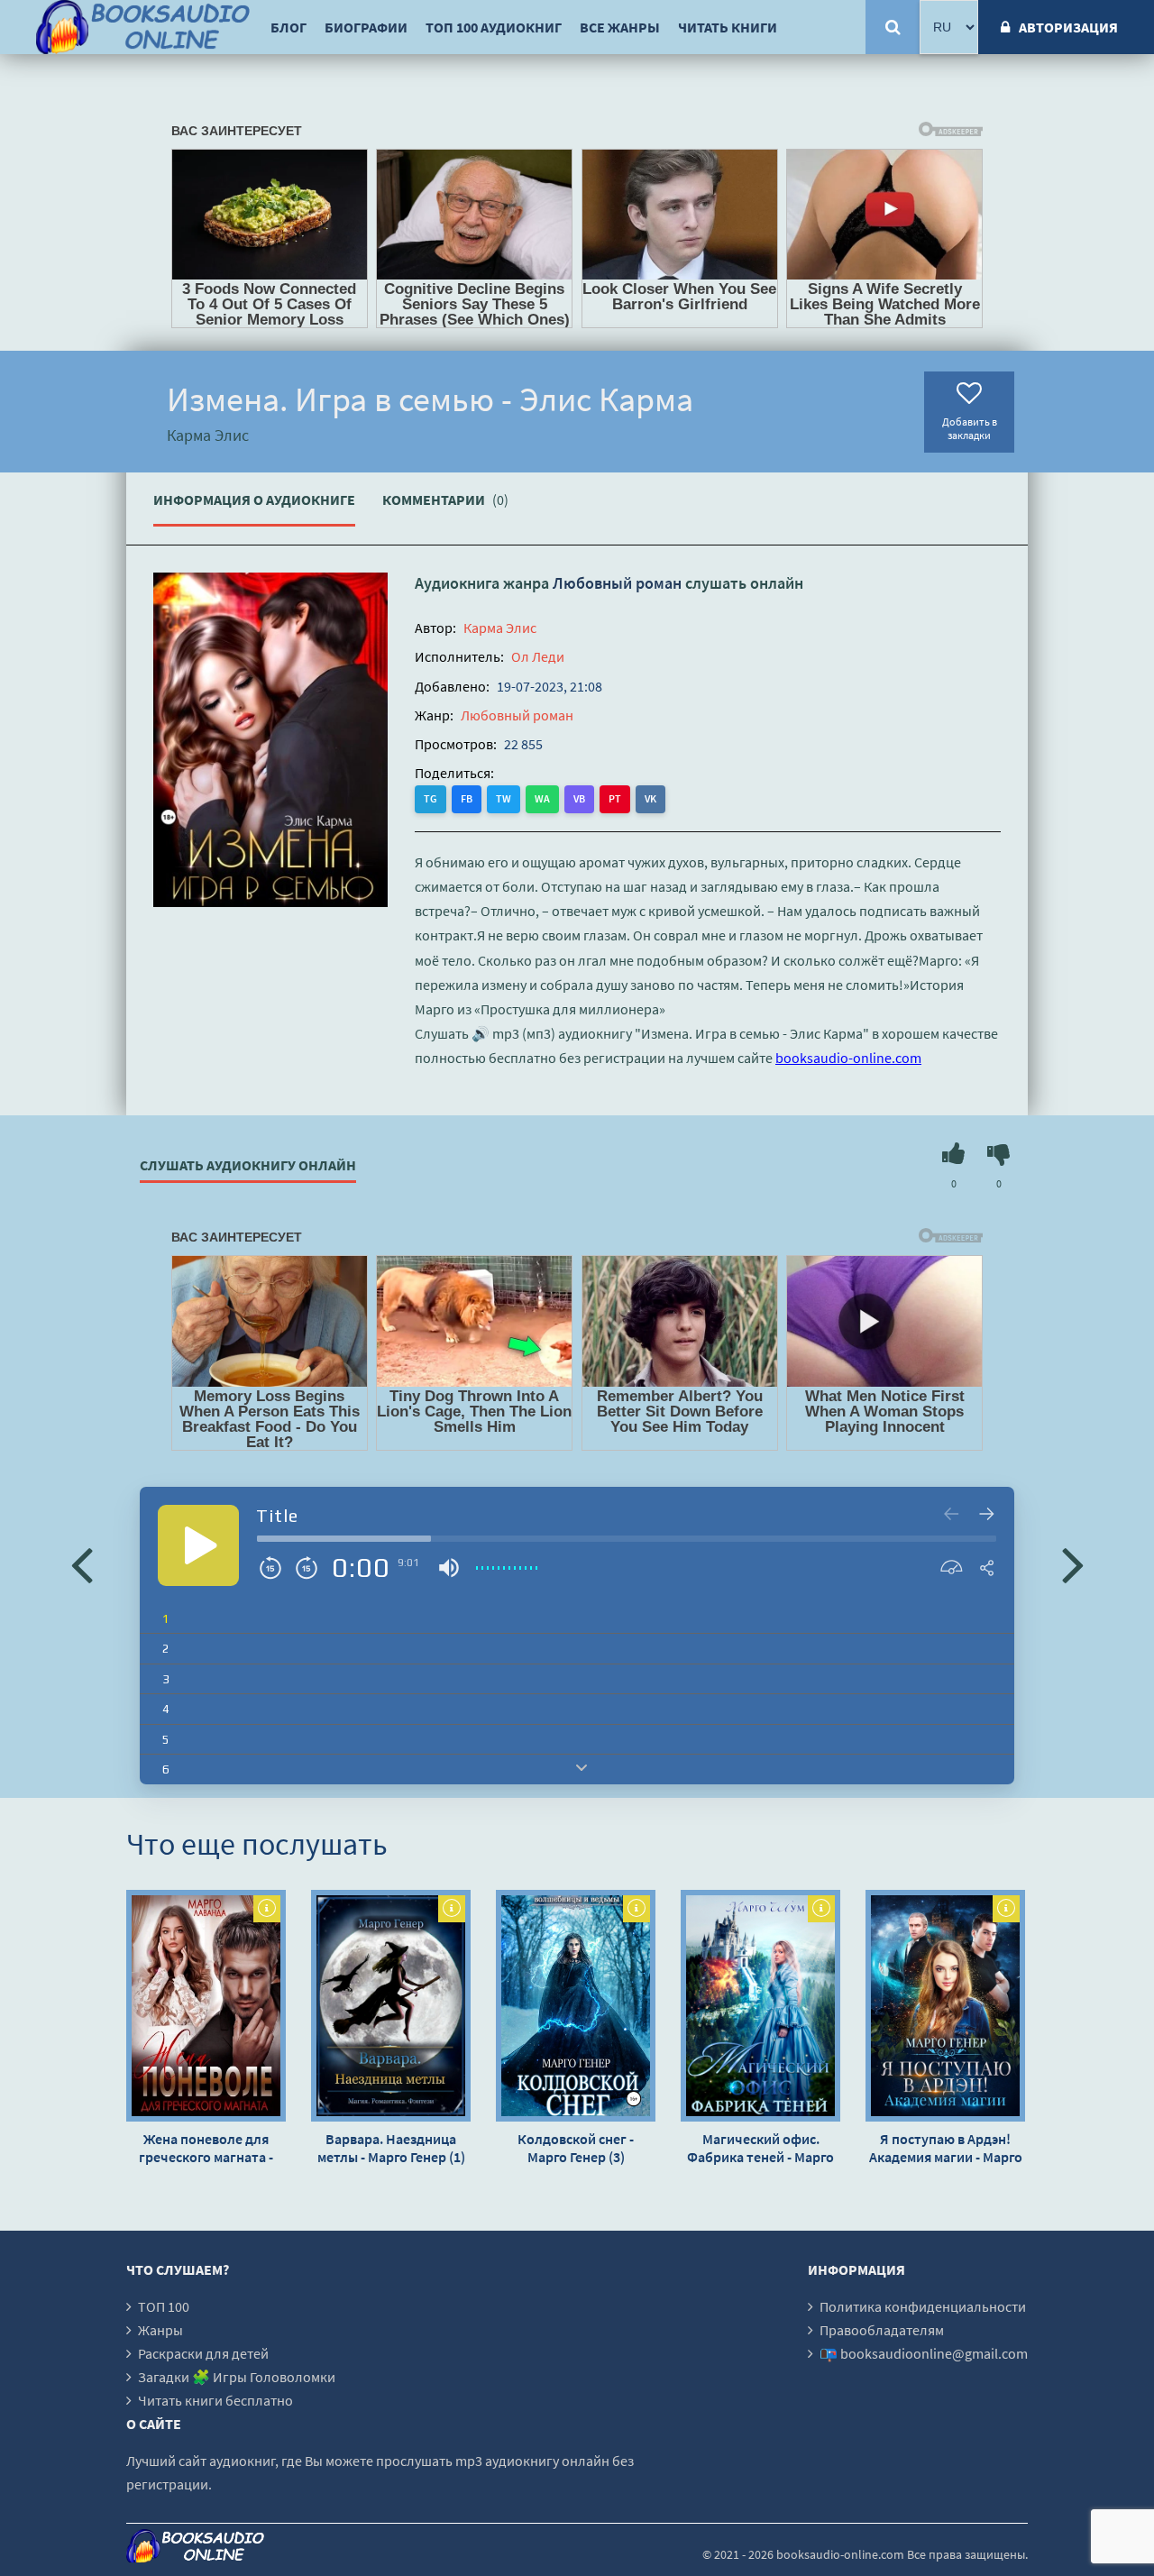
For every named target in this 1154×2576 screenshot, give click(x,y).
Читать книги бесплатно (215, 2400)
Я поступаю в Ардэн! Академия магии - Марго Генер (946, 2148)
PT (615, 798)
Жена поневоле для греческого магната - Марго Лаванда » (206, 2148)
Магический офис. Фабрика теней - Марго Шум (760, 2148)
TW (504, 798)
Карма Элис (500, 628)
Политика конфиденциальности (923, 2306)
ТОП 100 (164, 2306)
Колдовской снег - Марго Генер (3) (576, 2148)
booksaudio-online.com (848, 1058)
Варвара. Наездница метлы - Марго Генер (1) (391, 2148)
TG (430, 798)
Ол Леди (538, 656)
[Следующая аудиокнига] (1073, 1563)
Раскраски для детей (203, 2353)
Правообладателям (882, 2330)
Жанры (160, 2330)
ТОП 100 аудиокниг (494, 27)
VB (579, 798)
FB (467, 798)
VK (650, 798)
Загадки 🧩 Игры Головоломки (237, 2377)
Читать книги (728, 27)
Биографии (366, 27)
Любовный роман (617, 583)
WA (542, 798)
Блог (288, 27)
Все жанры (620, 27)
